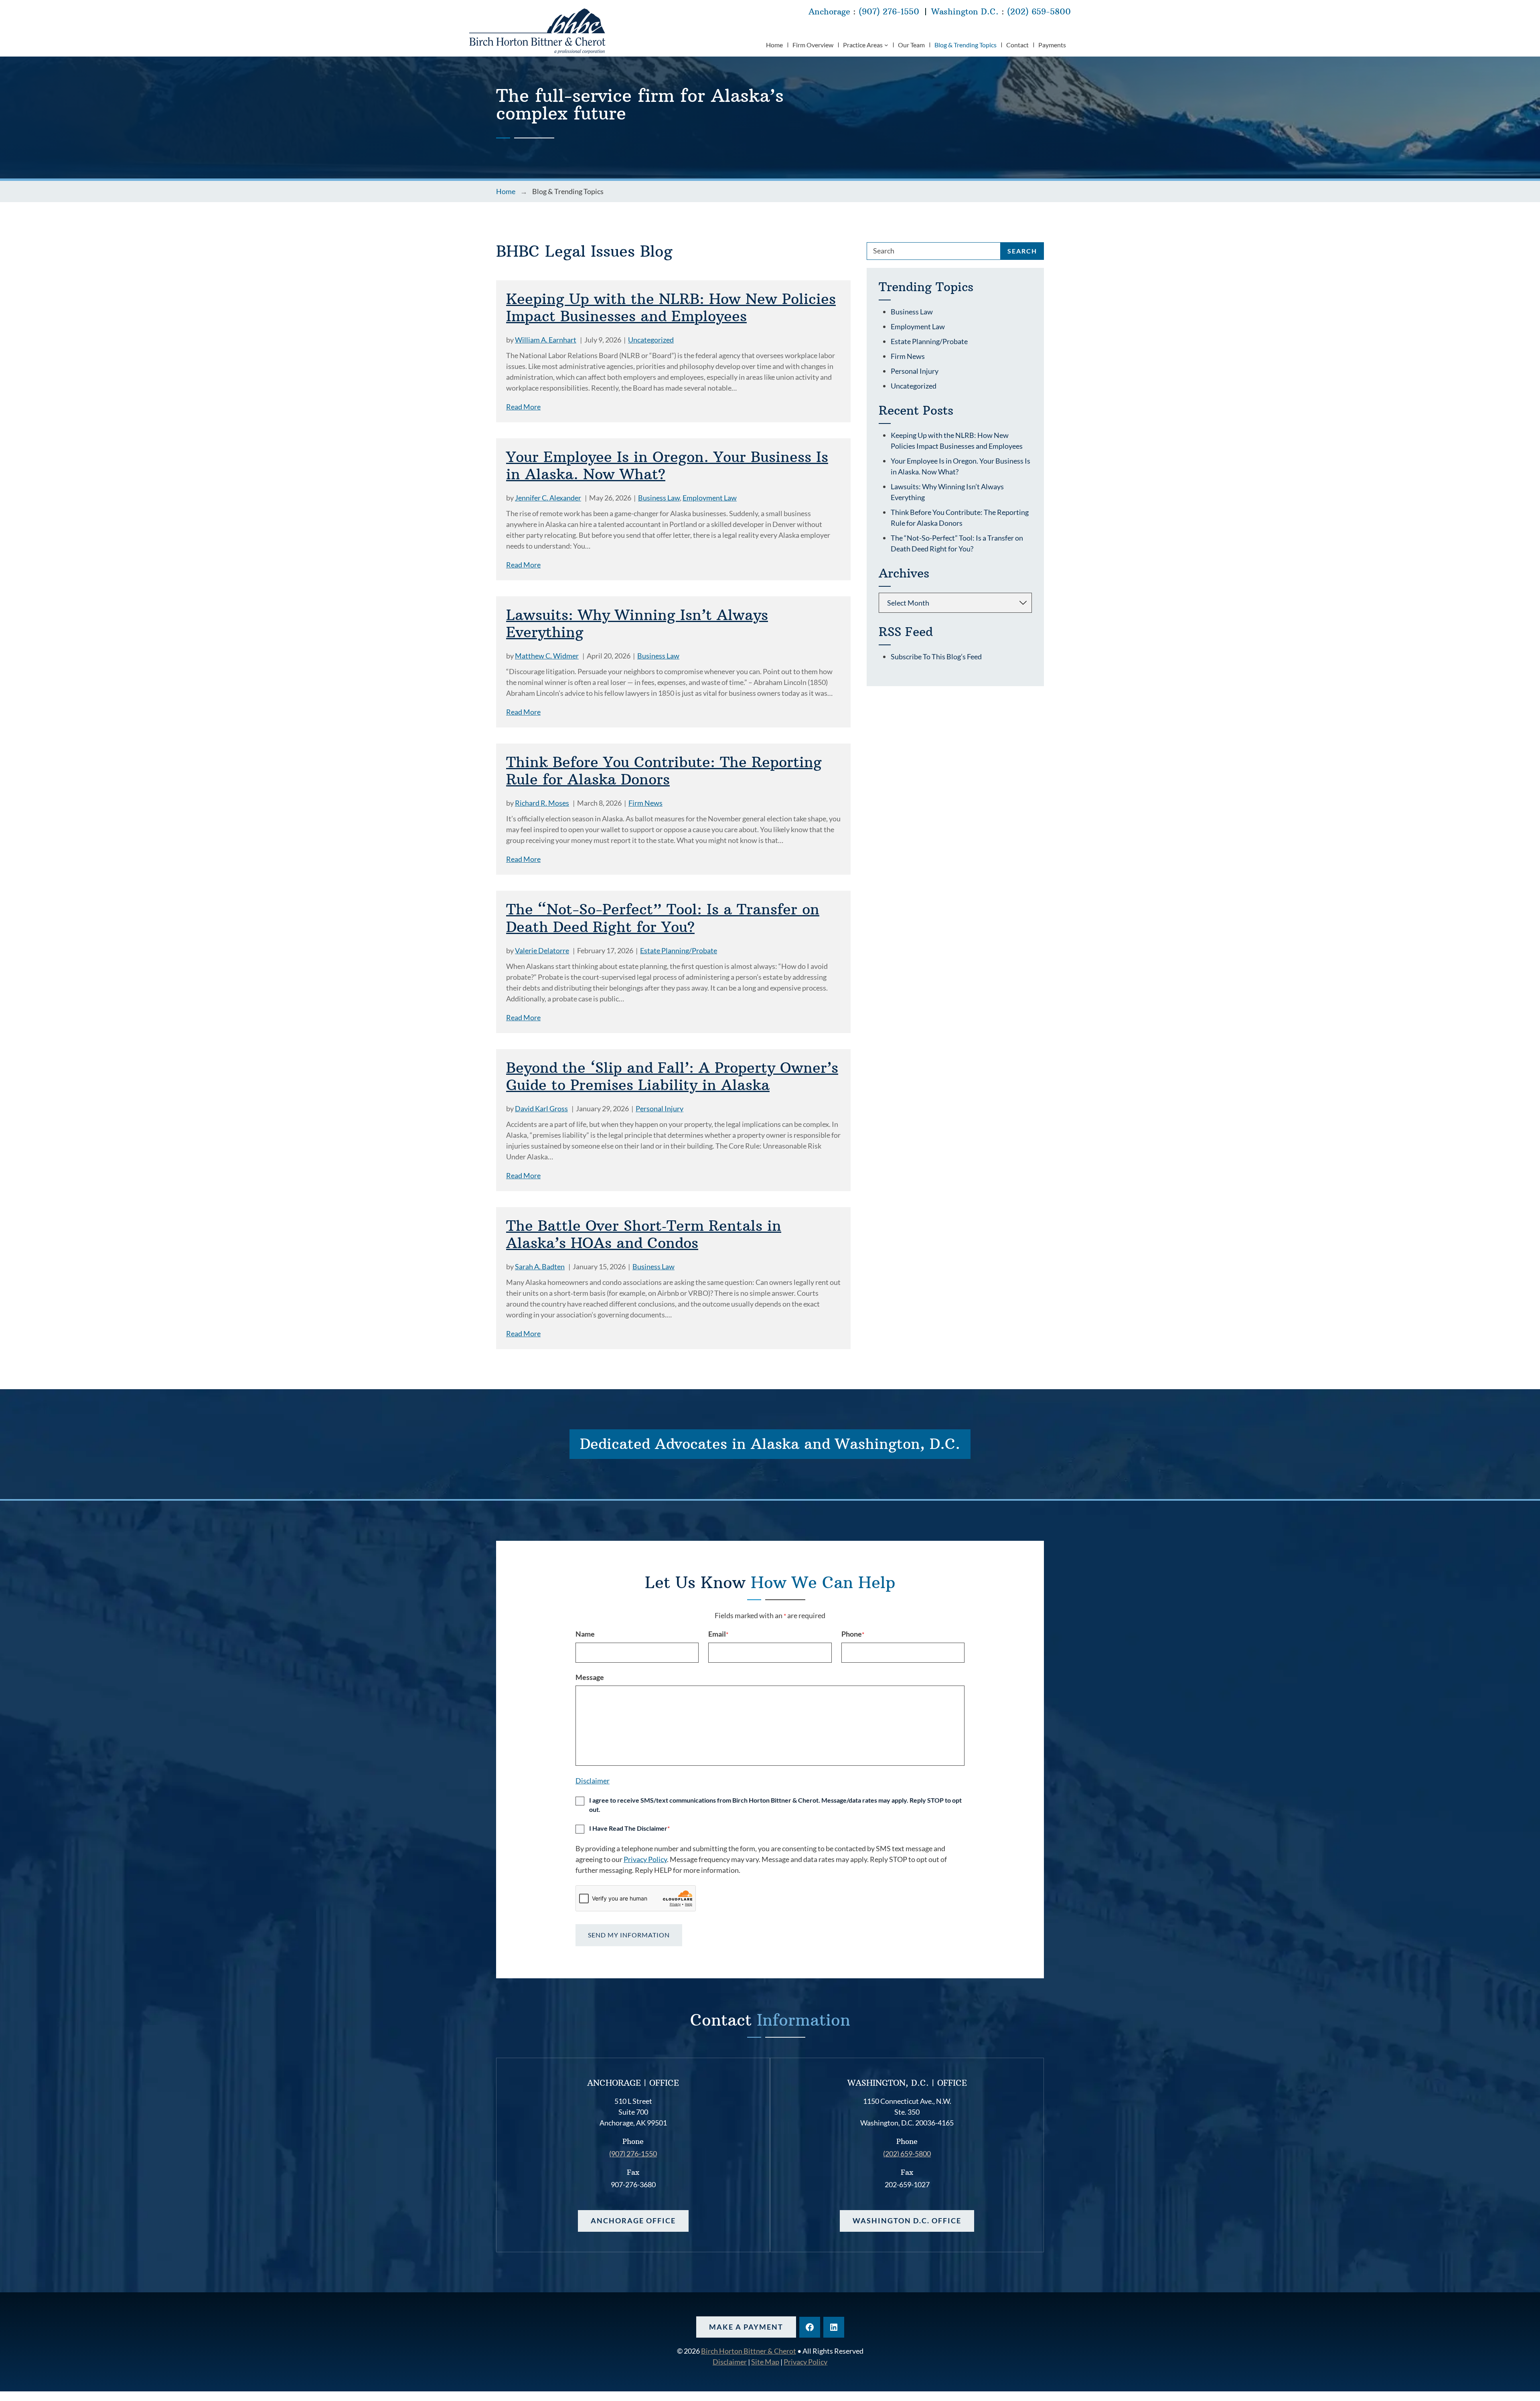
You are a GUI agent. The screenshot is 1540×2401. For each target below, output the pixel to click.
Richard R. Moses (542, 803)
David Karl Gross (541, 1108)
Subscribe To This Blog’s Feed (936, 656)
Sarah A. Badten (540, 1266)
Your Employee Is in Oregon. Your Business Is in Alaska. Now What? (667, 466)
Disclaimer (593, 1781)
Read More (523, 407)
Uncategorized (651, 340)
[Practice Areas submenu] (886, 45)
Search (1022, 251)
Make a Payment (746, 2327)
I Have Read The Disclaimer (629, 1828)
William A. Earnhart (546, 340)
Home (506, 191)
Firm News (645, 803)
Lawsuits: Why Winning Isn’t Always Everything (637, 624)
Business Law (659, 498)
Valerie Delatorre (542, 950)
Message (590, 1677)
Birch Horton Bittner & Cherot (749, 2351)
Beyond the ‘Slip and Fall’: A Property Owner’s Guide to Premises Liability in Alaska (672, 1076)
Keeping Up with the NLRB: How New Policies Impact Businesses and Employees (671, 308)
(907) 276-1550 (889, 11)
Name (585, 1634)
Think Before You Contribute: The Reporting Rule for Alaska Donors (664, 771)
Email (718, 1634)
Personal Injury (660, 1108)
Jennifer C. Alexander (548, 498)
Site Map (765, 2362)
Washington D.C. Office (907, 2221)
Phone (853, 1634)
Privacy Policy (645, 1859)
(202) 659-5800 (1039, 11)
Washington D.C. (965, 11)
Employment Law (710, 498)
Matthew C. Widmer (547, 656)
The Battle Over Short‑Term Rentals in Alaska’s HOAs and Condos (644, 1234)
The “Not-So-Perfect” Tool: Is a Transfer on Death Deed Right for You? (663, 918)
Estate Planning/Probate (679, 950)
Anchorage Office (633, 2221)
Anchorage (829, 11)
